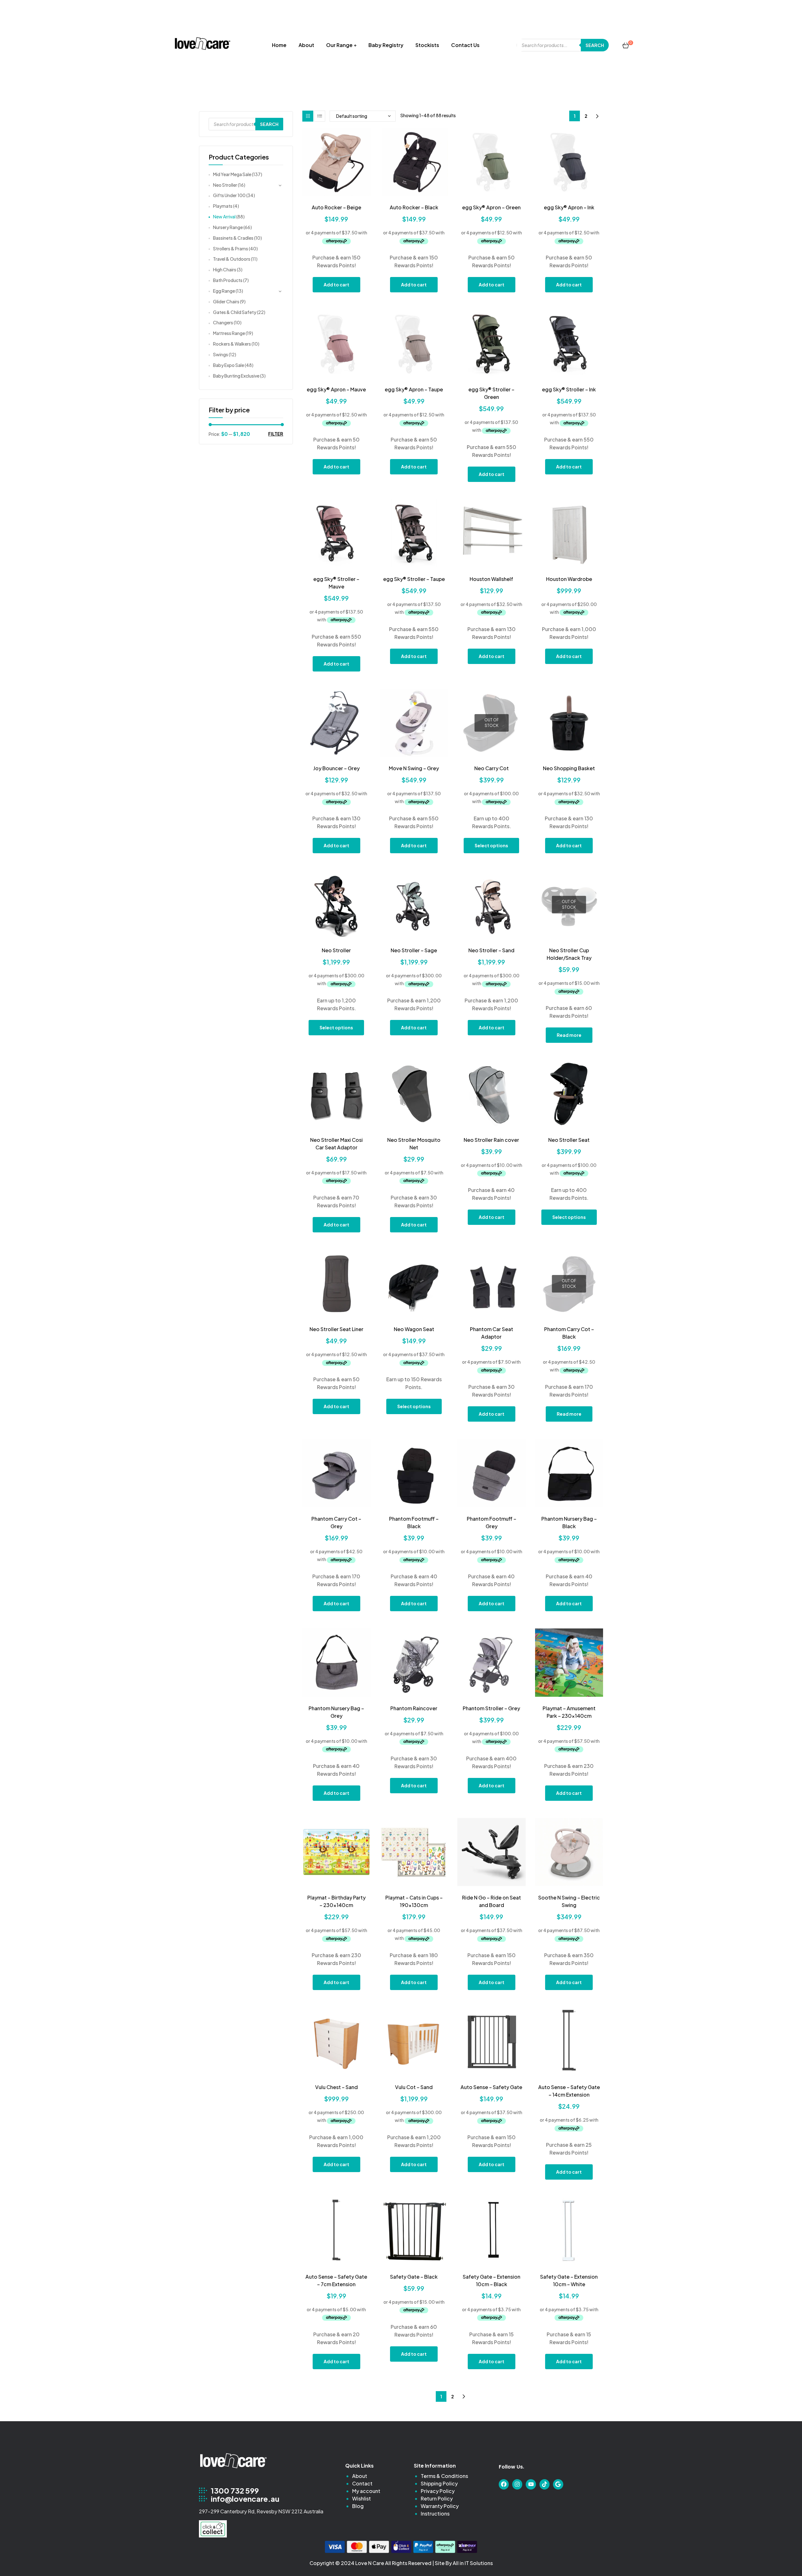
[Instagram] (517, 2484)
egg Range (224, 291)
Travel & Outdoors (232, 259)
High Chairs (225, 269)
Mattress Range (229, 333)
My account (366, 2491)
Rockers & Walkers (232, 344)
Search (595, 45)
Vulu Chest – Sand (336, 2087)
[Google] (558, 2484)
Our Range (339, 45)
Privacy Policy (438, 2491)
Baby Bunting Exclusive (236, 376)
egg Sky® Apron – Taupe (414, 389)
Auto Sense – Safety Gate (491, 2087)
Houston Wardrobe (569, 579)
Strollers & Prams (231, 248)
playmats (223, 206)
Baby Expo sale (229, 365)
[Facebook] (504, 2484)
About (306, 45)
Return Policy (437, 2498)
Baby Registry (386, 45)
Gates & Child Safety (235, 312)
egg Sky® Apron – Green (491, 207)
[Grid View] (308, 116)
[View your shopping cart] (626, 45)
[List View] (320, 116)
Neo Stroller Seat (569, 1140)
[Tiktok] (544, 2484)
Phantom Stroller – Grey (491, 1708)
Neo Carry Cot (492, 768)
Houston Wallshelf (491, 579)
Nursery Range (228, 227)
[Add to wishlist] (336, 192)
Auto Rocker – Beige (336, 207)
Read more (569, 1035)
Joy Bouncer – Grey (336, 768)
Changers (223, 322)
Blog (358, 2506)
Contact (362, 2483)
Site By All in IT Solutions (464, 2563)
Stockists (427, 45)
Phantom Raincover (414, 1708)
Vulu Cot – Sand (414, 2087)
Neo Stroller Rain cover (491, 1140)
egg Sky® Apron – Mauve (336, 389)
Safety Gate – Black (414, 2277)
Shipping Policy (439, 2483)
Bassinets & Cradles (233, 238)
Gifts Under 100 (229, 195)
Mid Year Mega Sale (232, 174)
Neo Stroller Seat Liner (336, 1329)
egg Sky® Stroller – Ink (569, 389)
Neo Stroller (336, 950)
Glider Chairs (226, 301)
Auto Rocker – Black (414, 207)
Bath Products (228, 280)
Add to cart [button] (336, 285)
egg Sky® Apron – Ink (569, 207)
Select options (491, 845)
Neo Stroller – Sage (414, 950)
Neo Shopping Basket (569, 768)
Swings (221, 354)
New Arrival (224, 217)
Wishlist (362, 2498)
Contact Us (465, 45)
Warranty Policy (440, 2506)
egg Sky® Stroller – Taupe (414, 579)
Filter (276, 434)
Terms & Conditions (444, 2476)
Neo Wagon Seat (414, 1329)
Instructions (435, 2513)
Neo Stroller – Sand (491, 950)
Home (279, 45)
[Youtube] (531, 2484)
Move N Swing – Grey (414, 768)
